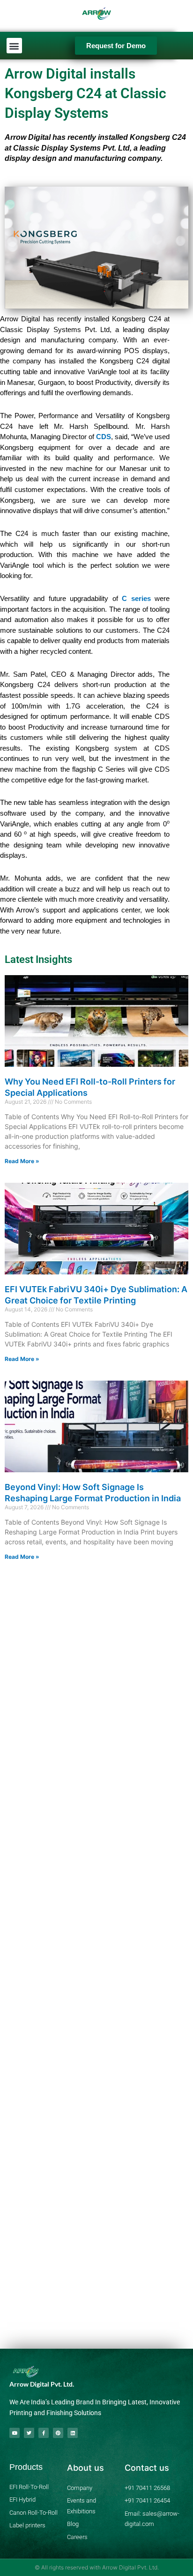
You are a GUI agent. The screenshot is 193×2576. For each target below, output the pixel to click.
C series (136, 598)
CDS (104, 437)
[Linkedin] (73, 2433)
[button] (14, 46)
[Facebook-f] (44, 2433)
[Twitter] (29, 2433)
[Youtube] (15, 2433)
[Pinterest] (58, 2433)
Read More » (22, 1161)
